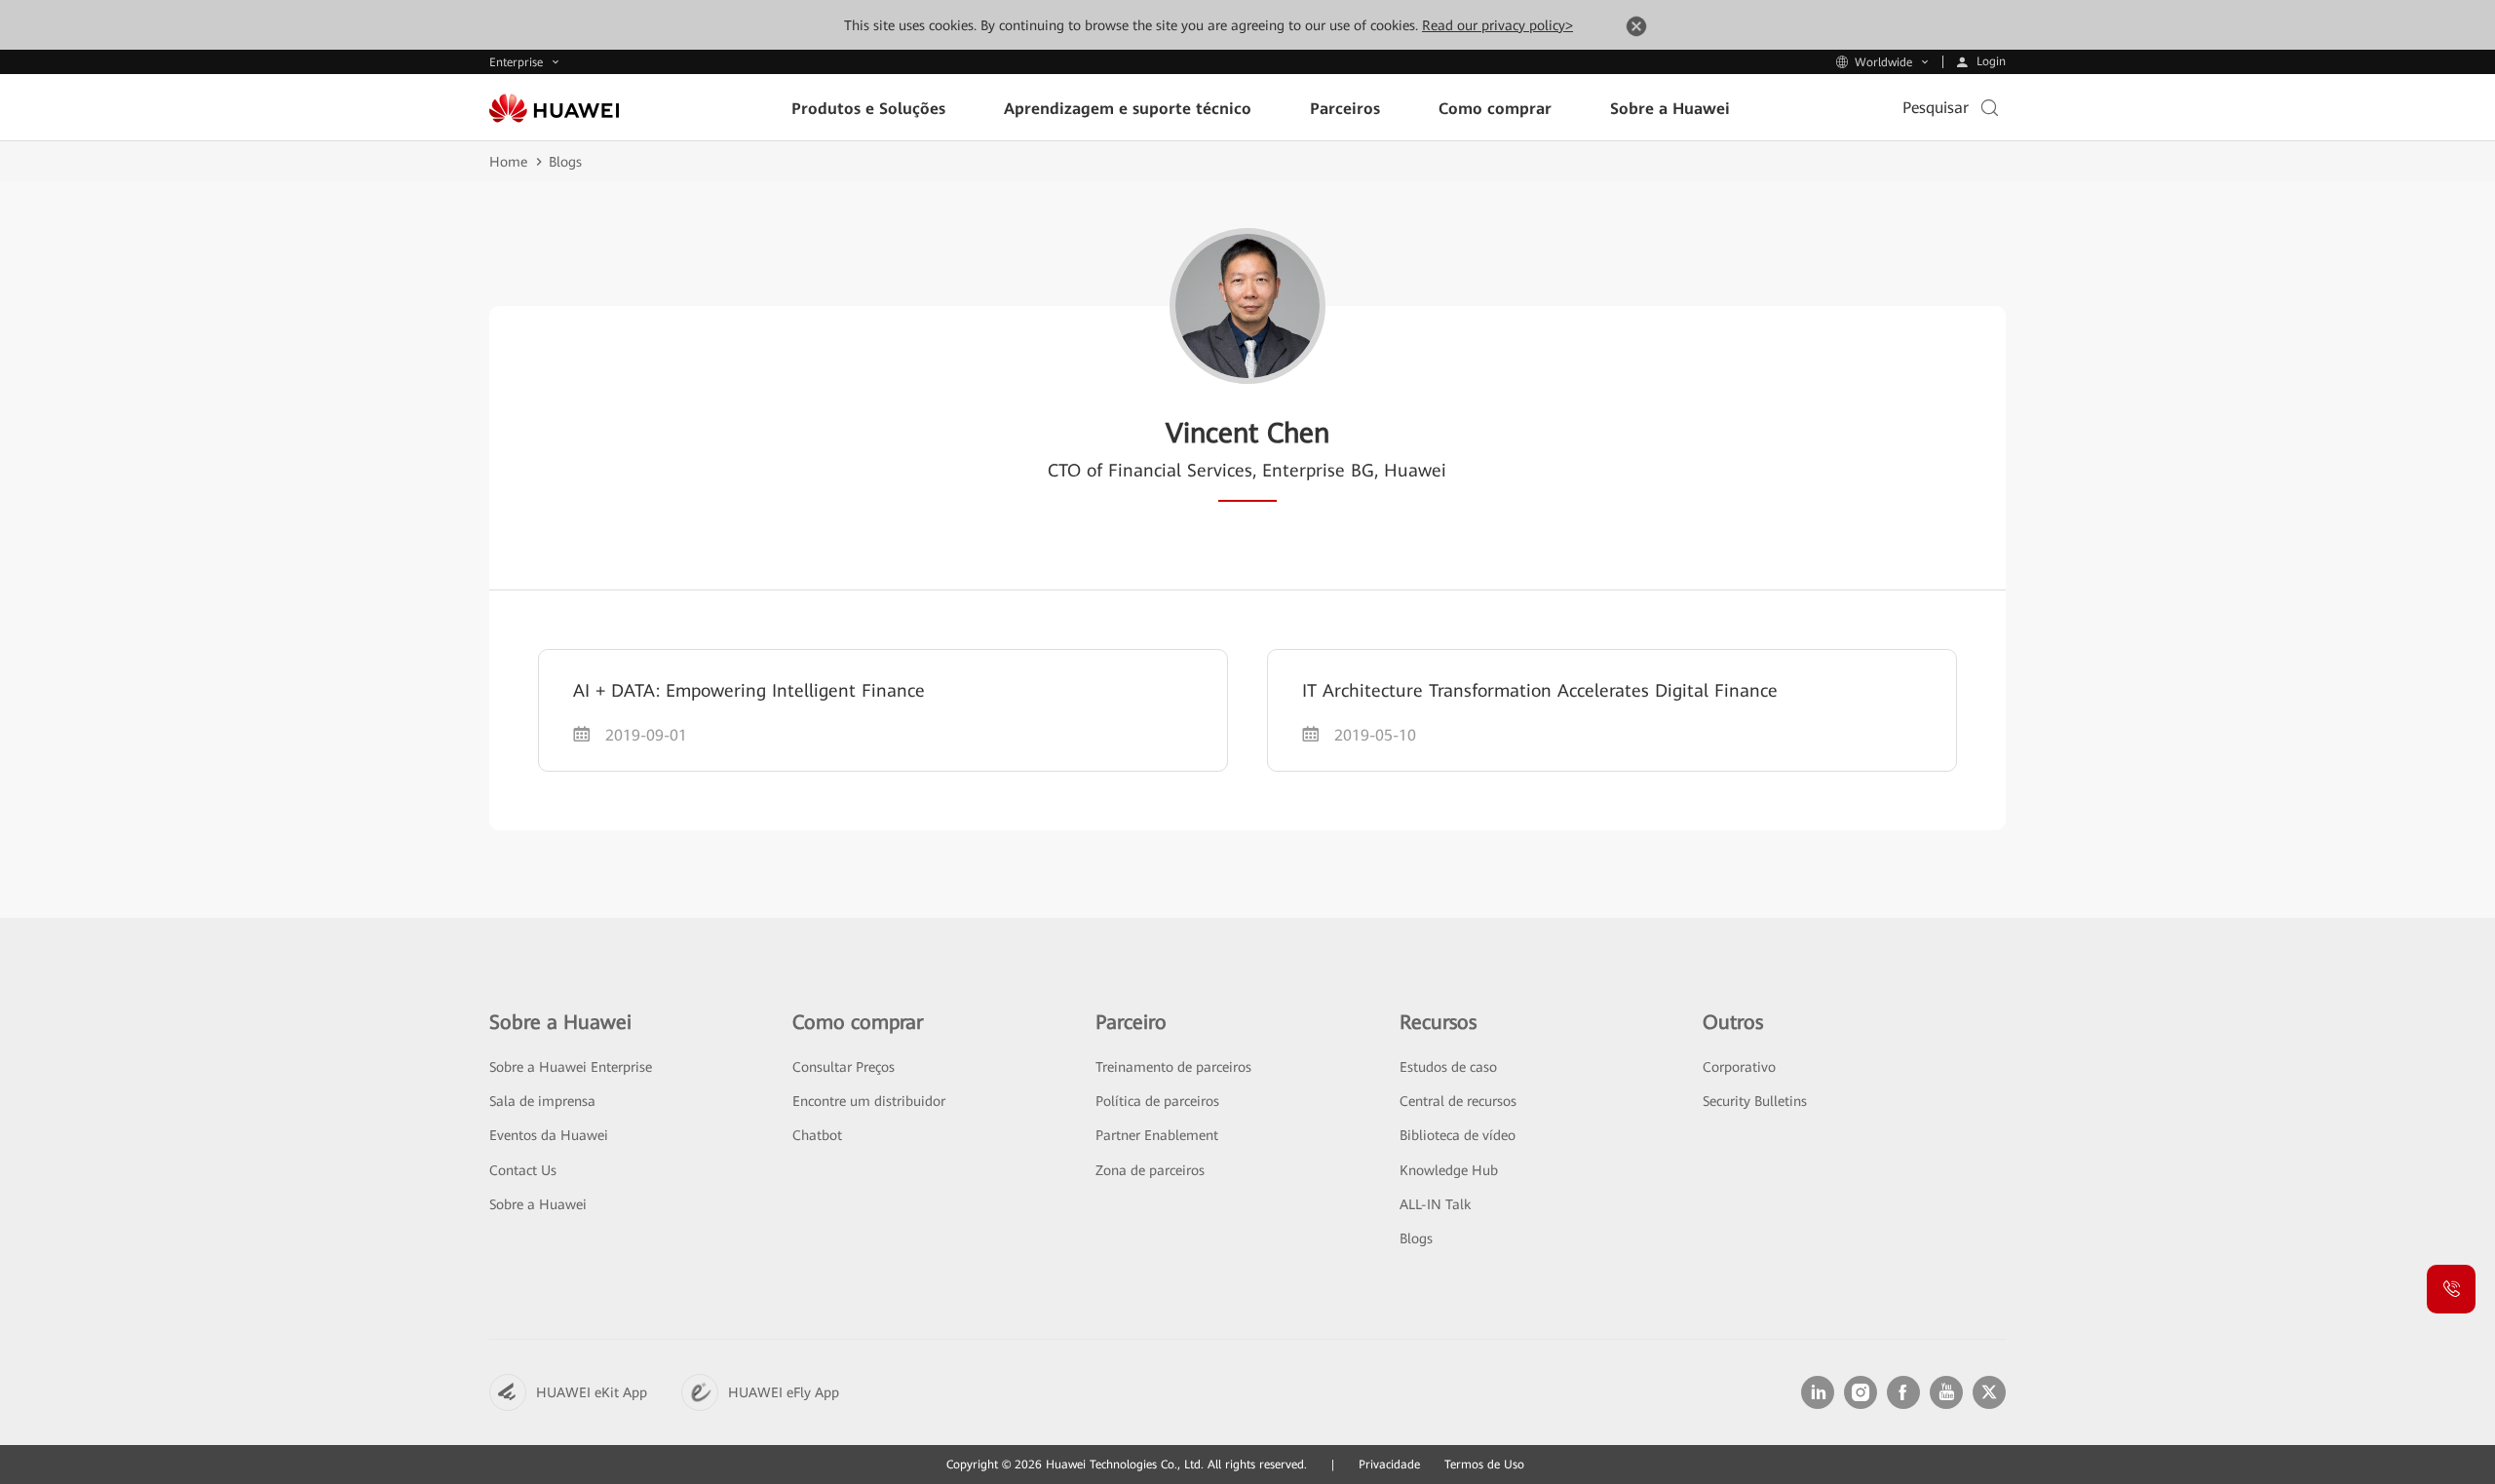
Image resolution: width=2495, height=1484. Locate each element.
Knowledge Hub (1449, 1170)
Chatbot (817, 1135)
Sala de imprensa (542, 1101)
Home (508, 162)
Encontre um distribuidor (869, 1101)
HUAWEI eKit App (592, 1392)
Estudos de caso (1448, 1067)
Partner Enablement (1157, 1135)
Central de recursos (1458, 1101)
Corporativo (1739, 1067)
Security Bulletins (1755, 1101)
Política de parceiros (1157, 1101)
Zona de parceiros (1150, 1170)
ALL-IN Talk (1435, 1204)
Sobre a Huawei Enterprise (571, 1067)
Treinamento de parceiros (1173, 1067)
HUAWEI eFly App (784, 1392)
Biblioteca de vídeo (1458, 1135)
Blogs (565, 162)
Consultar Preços (844, 1067)
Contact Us (523, 1170)
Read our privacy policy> (1497, 25)
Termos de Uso (1484, 1465)
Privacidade (1389, 1465)
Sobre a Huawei (538, 1204)
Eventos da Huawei (549, 1135)
